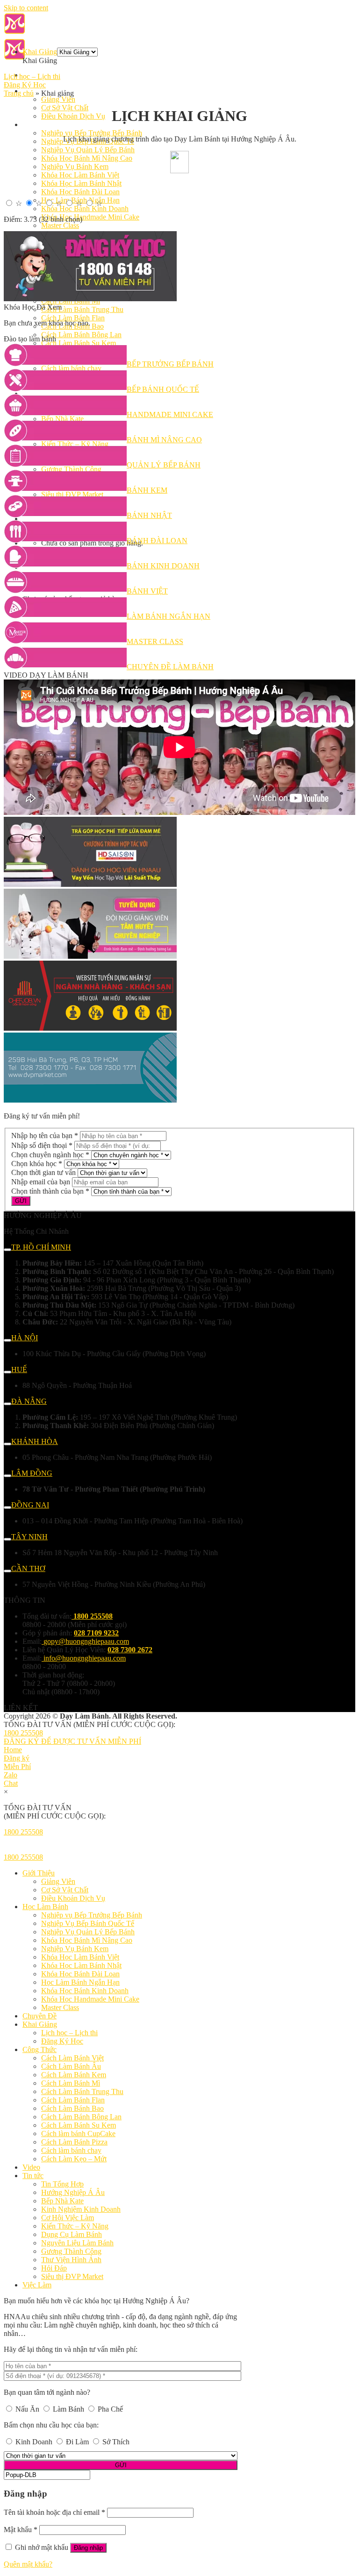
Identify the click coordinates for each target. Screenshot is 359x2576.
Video (31, 2167)
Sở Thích (115, 2442)
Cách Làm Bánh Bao (72, 2108)
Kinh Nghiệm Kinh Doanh (81, 2209)
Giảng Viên (58, 99)
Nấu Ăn (27, 2409)
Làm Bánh (68, 2409)
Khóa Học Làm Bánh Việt (80, 175)
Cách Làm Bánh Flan (73, 318)
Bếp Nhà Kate (62, 2201)
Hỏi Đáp (54, 2268)
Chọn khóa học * (37, 1164)
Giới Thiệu (39, 1873)
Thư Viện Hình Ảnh (71, 2260)
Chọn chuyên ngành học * (50, 1155)
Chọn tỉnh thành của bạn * (50, 1191)
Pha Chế (109, 2409)
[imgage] (90, 299)
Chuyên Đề (39, 2016)
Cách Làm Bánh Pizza (74, 2142)
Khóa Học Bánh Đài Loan (80, 192)
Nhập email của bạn (41, 1182)
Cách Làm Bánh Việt (72, 2058)
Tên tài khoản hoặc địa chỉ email (54, 2512)
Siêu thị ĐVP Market (72, 2276)
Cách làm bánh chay (71, 2150)
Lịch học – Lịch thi (32, 76)
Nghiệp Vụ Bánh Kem (75, 166)
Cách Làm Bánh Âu (71, 2066)
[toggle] (7, 1250)
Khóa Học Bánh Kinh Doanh (85, 209)
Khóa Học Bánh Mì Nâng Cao (87, 158)
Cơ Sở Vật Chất (65, 108)
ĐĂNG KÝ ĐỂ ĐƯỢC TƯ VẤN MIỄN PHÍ (72, 1741)
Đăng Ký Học (25, 85)
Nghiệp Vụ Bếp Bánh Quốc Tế (88, 1923)
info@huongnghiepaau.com (85, 1658)
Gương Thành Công (71, 2251)
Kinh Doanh (34, 2442)
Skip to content (26, 8)
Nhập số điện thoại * (42, 1145)
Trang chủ (19, 93)
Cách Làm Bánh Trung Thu (82, 309)
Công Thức (39, 2049)
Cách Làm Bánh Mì (71, 2083)
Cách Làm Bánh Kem (74, 2075)
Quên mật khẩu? (28, 2564)
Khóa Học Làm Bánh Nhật (81, 183)
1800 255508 (23, 1733)
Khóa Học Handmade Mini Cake (90, 217)
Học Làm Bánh (45, 124)
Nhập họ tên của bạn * (45, 1136)
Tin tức (33, 2176)
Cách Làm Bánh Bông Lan (81, 335)
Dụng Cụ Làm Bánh (72, 2234)
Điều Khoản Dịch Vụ (73, 116)
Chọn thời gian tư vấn (43, 1172)
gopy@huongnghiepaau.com (86, 1641)
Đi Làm (77, 2442)
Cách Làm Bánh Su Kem (79, 2125)
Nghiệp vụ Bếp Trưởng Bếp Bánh (92, 133)
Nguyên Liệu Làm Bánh (77, 2243)
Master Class (60, 225)
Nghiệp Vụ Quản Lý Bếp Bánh (88, 150)
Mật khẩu (21, 2530)
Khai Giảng (40, 52)
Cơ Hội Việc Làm (68, 2218)
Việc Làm (37, 2285)
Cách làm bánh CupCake (78, 2134)
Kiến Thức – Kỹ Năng (75, 2226)
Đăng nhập (88, 2548)
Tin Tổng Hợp (62, 2184)
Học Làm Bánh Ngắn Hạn (80, 1982)
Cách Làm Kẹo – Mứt (74, 2159)
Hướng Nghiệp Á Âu (73, 2192)
